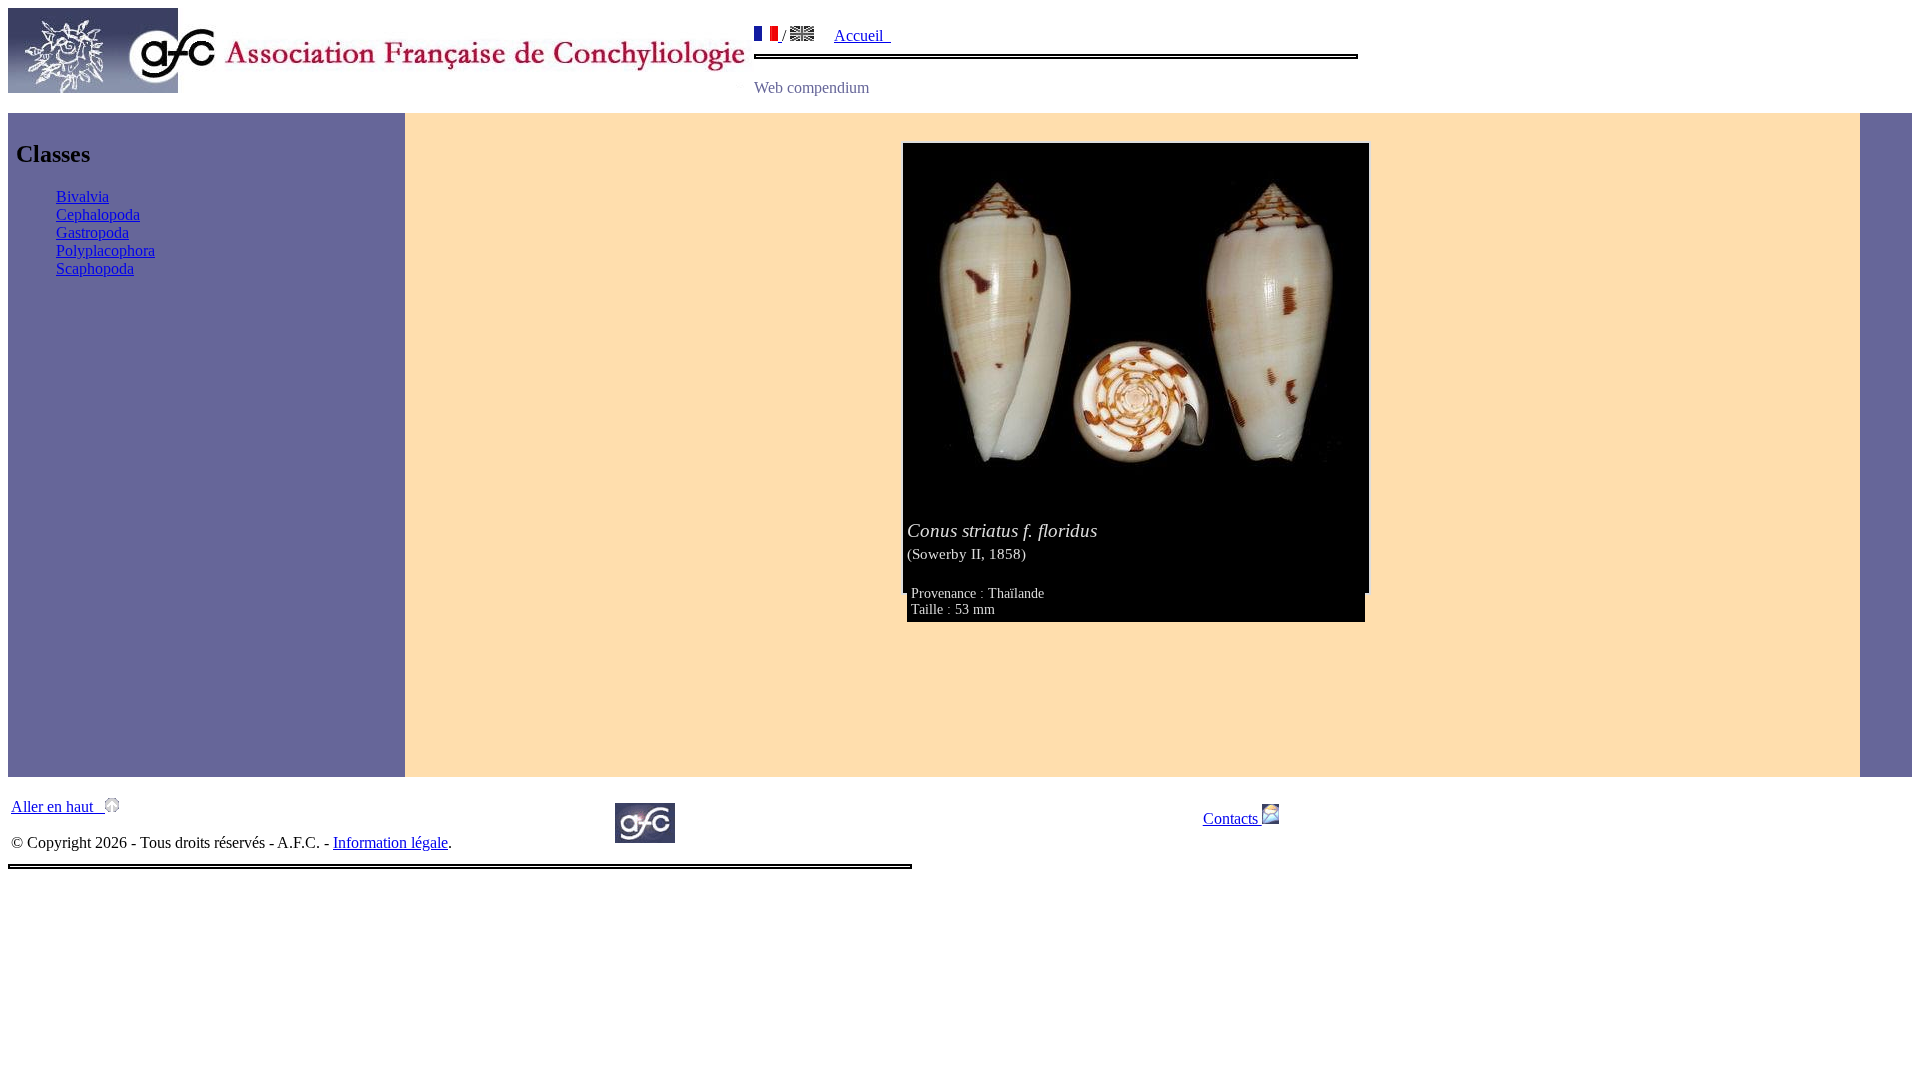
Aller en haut (58, 806)
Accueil (862, 35)
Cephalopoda (98, 214)
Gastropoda (92, 232)
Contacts (1232, 818)
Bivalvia (82, 196)
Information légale (390, 842)
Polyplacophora (105, 250)
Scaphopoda (95, 268)
